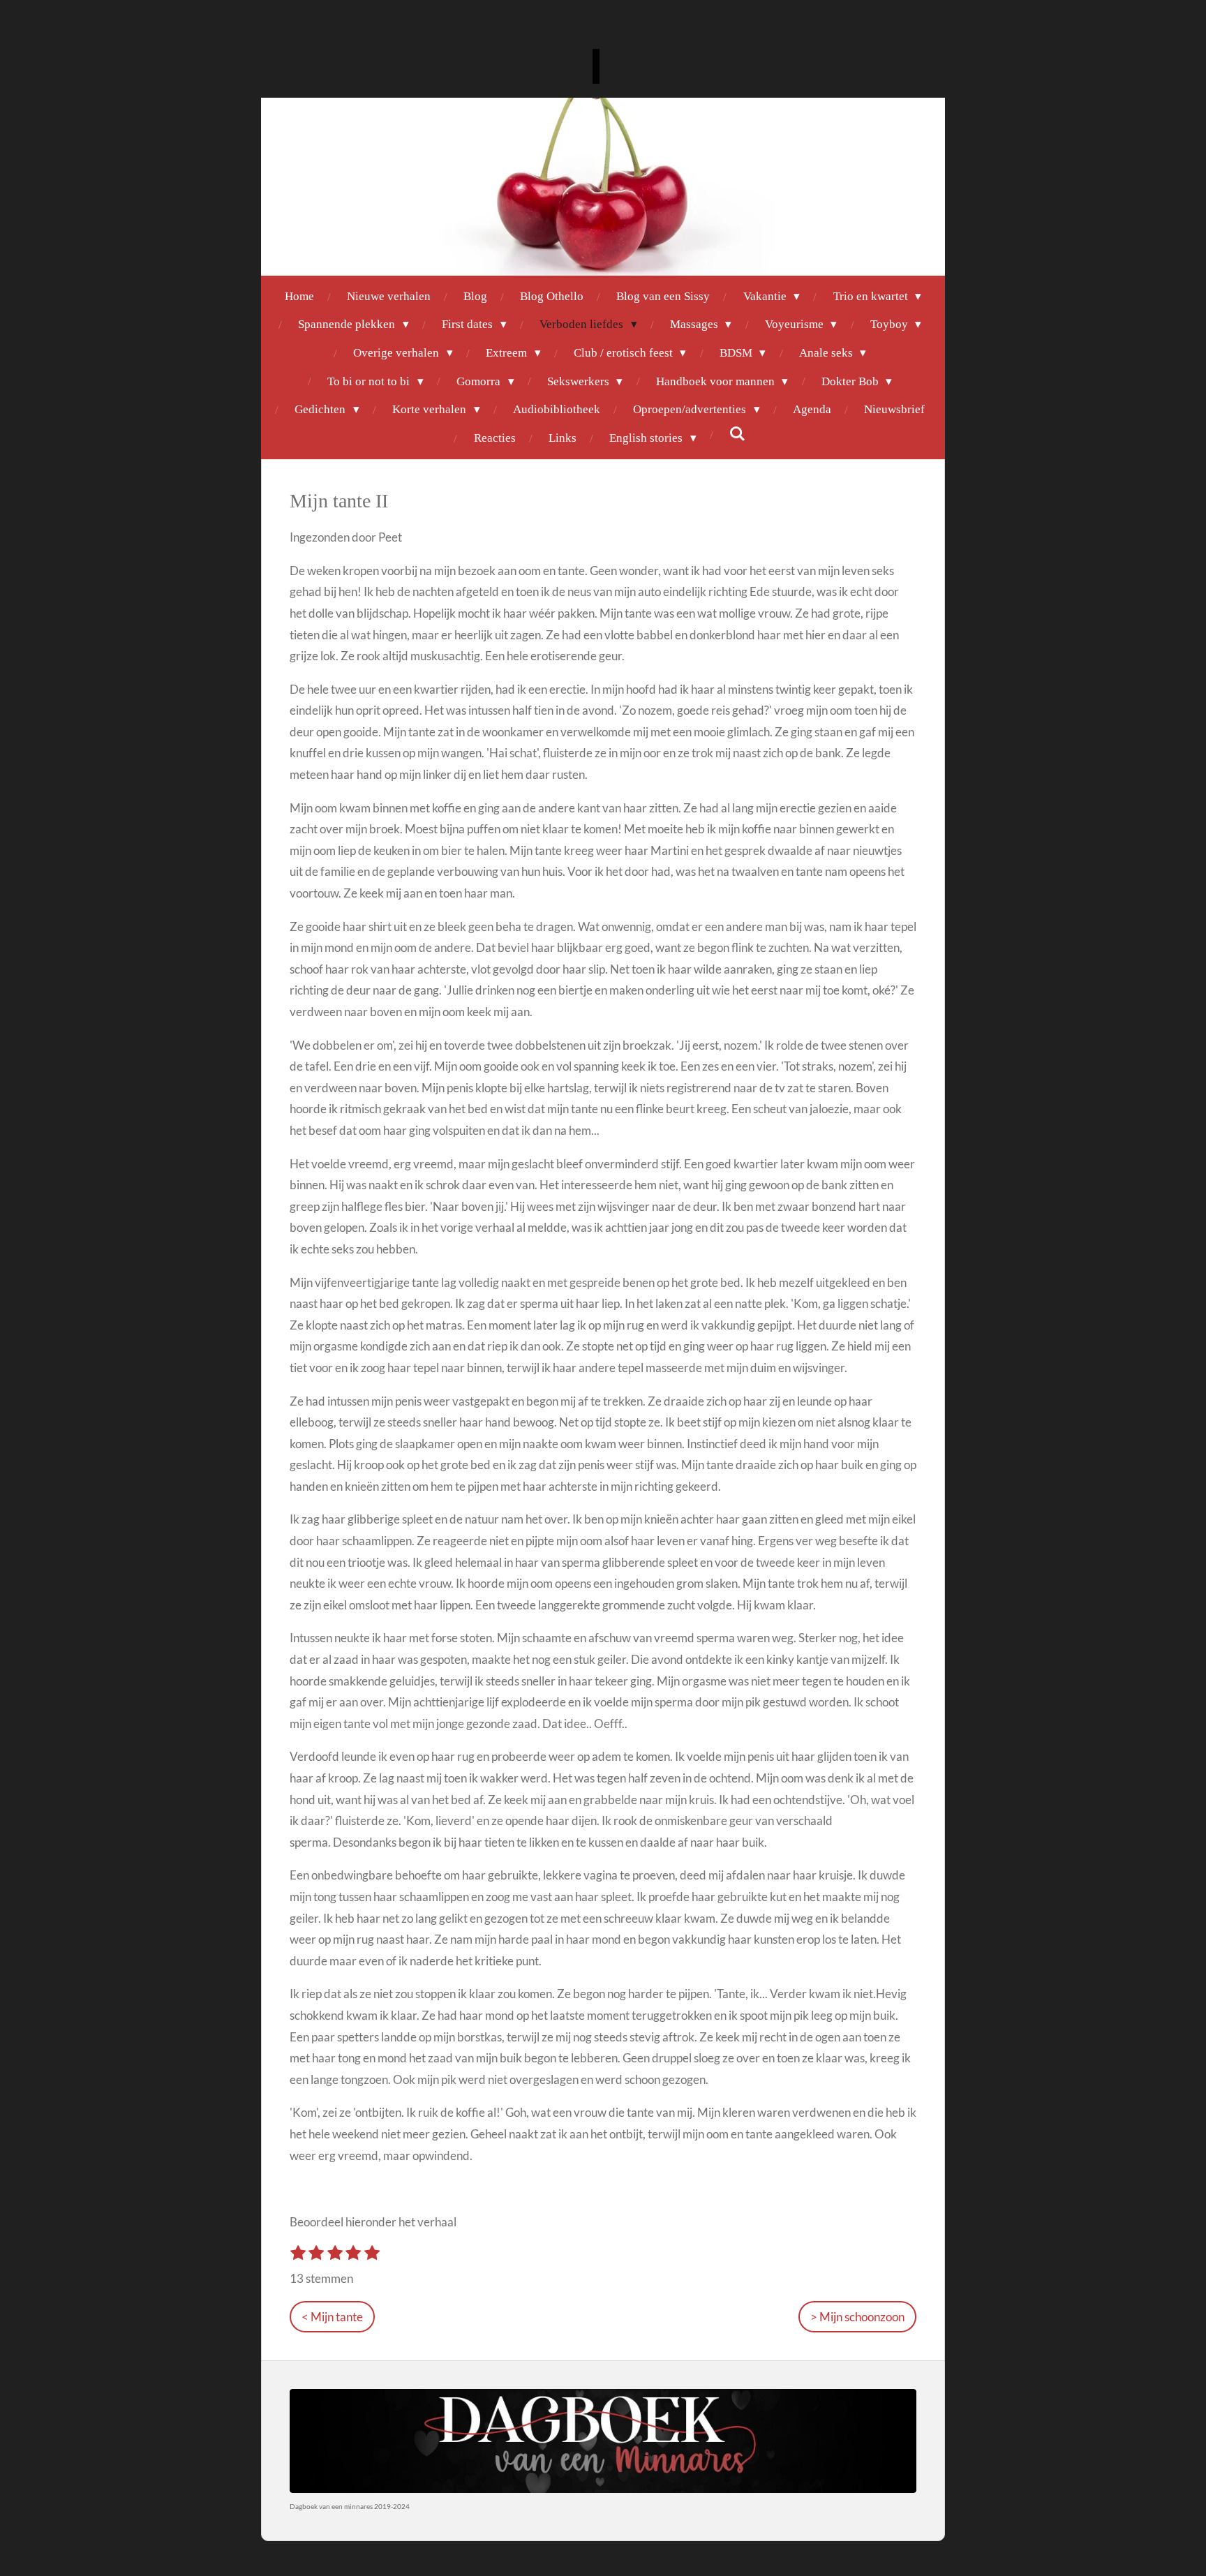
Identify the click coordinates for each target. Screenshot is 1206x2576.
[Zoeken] (738, 435)
